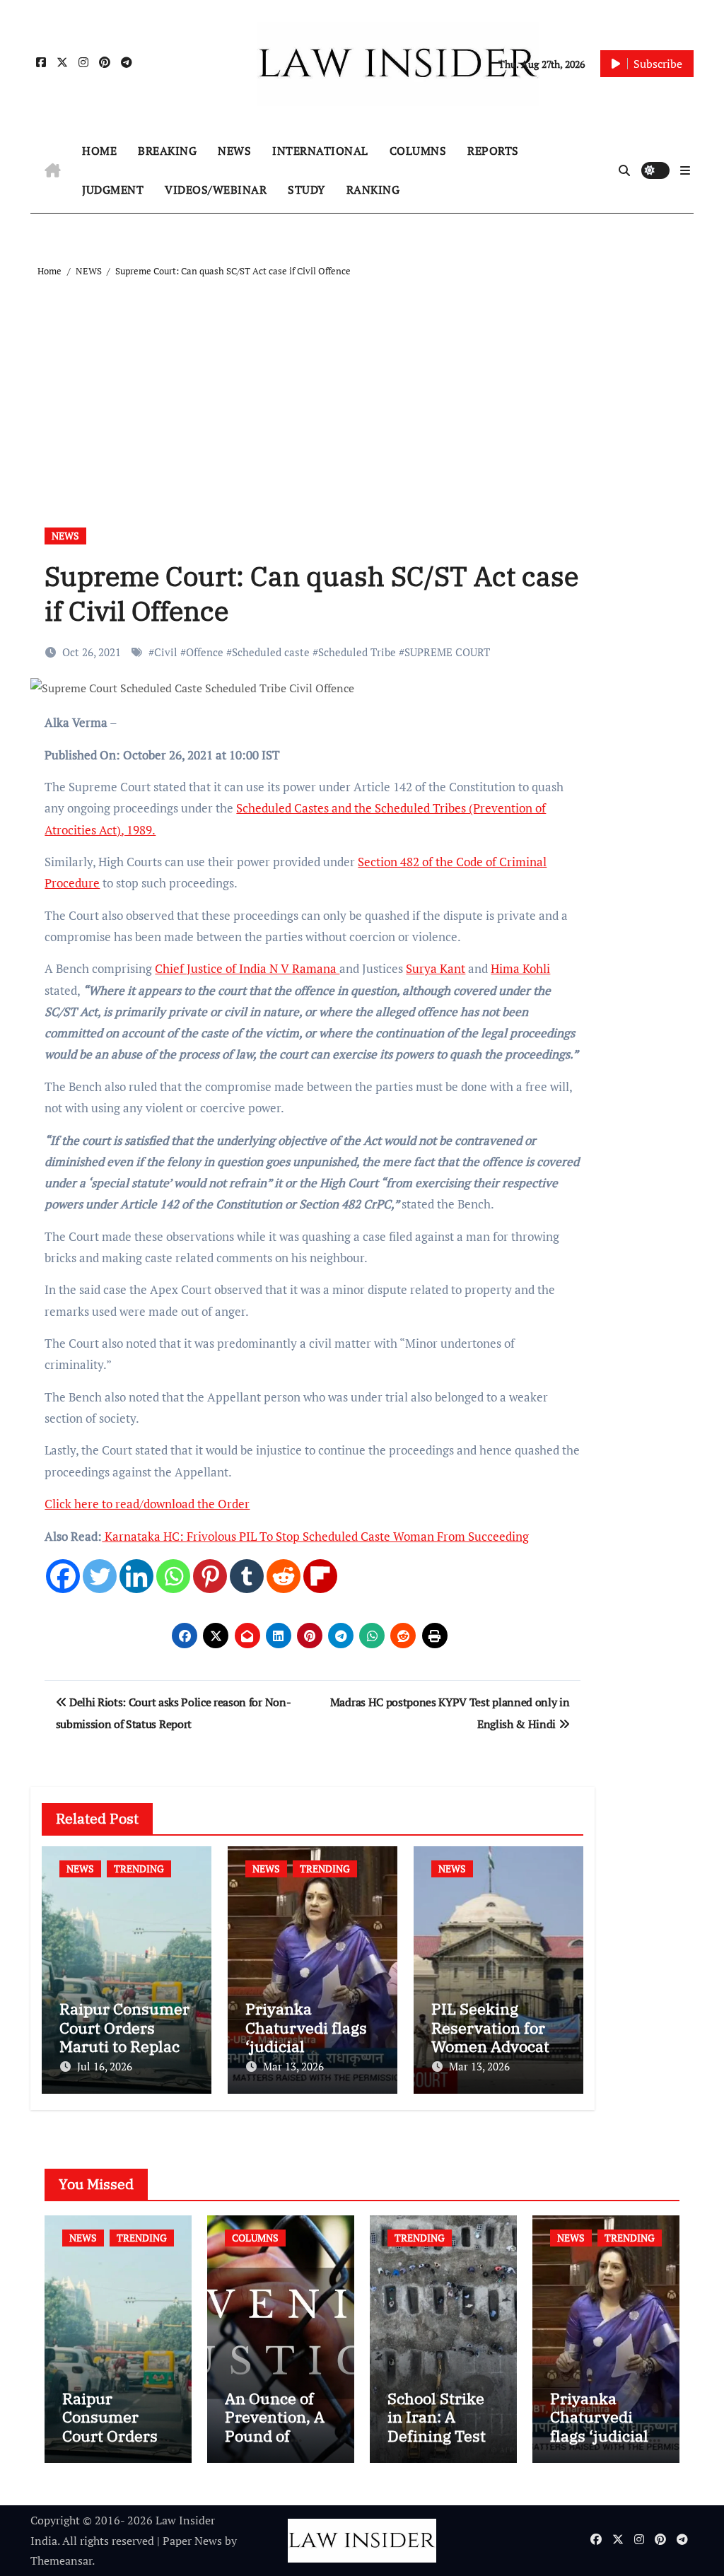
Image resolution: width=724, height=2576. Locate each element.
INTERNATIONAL (320, 151)
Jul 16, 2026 (105, 2066)
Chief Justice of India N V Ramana (247, 968)
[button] (685, 170)
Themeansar (61, 2560)
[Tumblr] (247, 1576)
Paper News (192, 2541)
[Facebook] (63, 1576)
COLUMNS (418, 151)
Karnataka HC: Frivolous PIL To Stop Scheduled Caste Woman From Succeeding (315, 1536)
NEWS (234, 151)
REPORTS (493, 151)
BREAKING (167, 151)
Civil (166, 652)
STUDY (306, 190)
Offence (205, 652)
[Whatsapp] (173, 1576)
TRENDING (139, 1869)
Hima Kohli (520, 968)
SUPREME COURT (447, 652)
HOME (99, 151)
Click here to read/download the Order (147, 1504)
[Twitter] (100, 1576)
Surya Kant (436, 968)
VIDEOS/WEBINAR (216, 190)
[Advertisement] (364, 386)
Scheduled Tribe (357, 652)
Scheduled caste (271, 652)
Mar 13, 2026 (293, 2066)
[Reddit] (284, 1576)
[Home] (53, 170)
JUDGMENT (113, 190)
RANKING (373, 190)
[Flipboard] (320, 1576)
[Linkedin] (136, 1576)
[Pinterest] (210, 1576)
